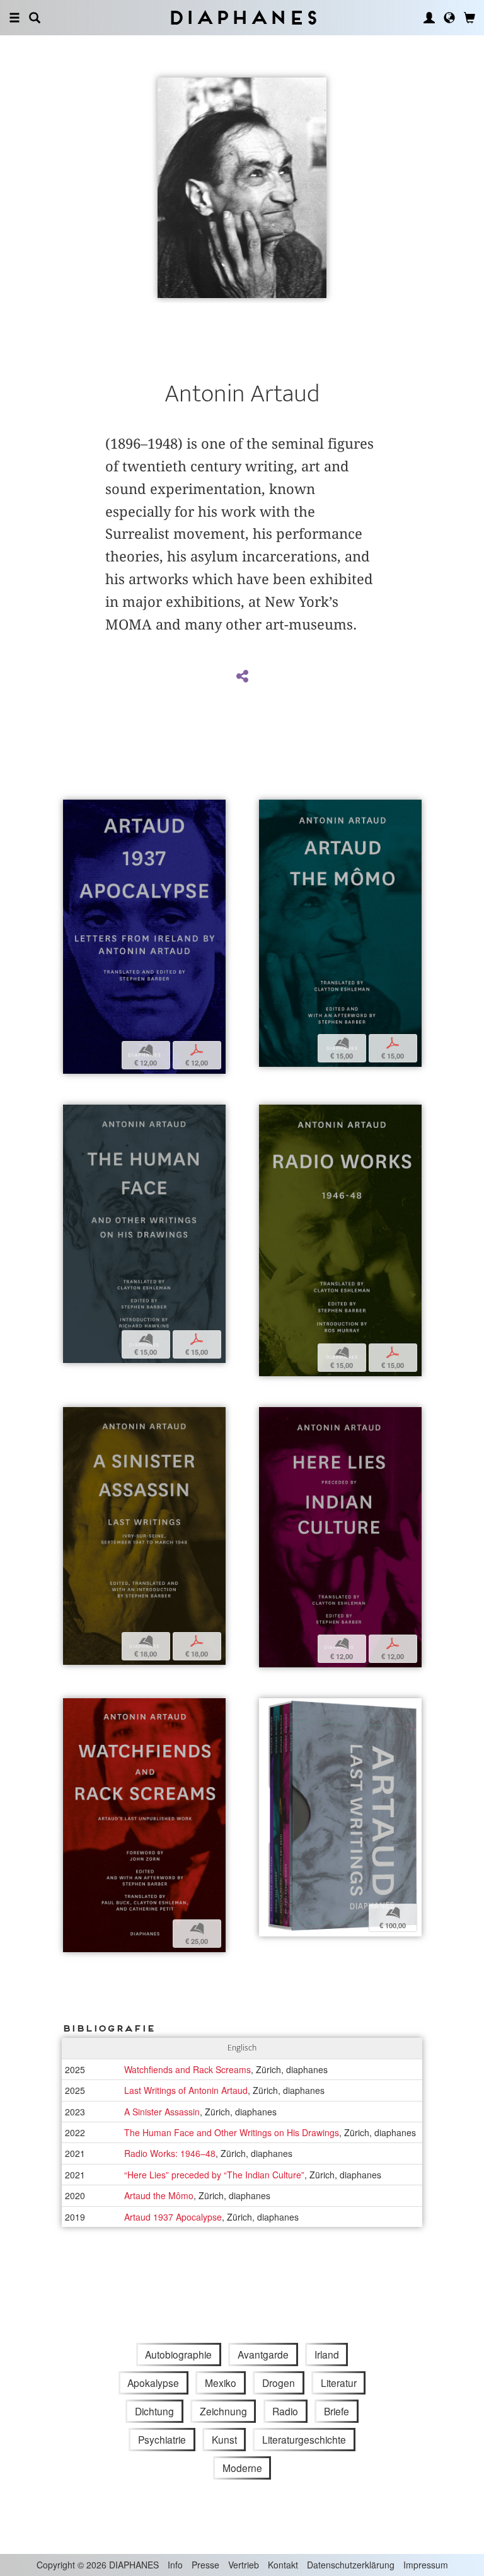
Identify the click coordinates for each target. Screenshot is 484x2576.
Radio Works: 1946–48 (170, 2153)
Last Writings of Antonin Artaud (186, 2090)
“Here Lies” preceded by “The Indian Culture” (214, 2175)
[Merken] (72, 811)
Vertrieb (244, 2565)
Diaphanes (242, 17)
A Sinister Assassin (162, 2112)
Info (175, 2565)
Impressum (426, 2565)
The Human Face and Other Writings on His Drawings (232, 2132)
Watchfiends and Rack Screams (187, 2069)
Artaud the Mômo (159, 2195)
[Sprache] (449, 18)
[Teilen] (242, 677)
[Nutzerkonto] (429, 18)
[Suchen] (35, 18)
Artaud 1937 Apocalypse (173, 2217)
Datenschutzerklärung (351, 2565)
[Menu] (14, 18)
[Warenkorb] (470, 18)
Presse (205, 2565)
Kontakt (283, 2565)
